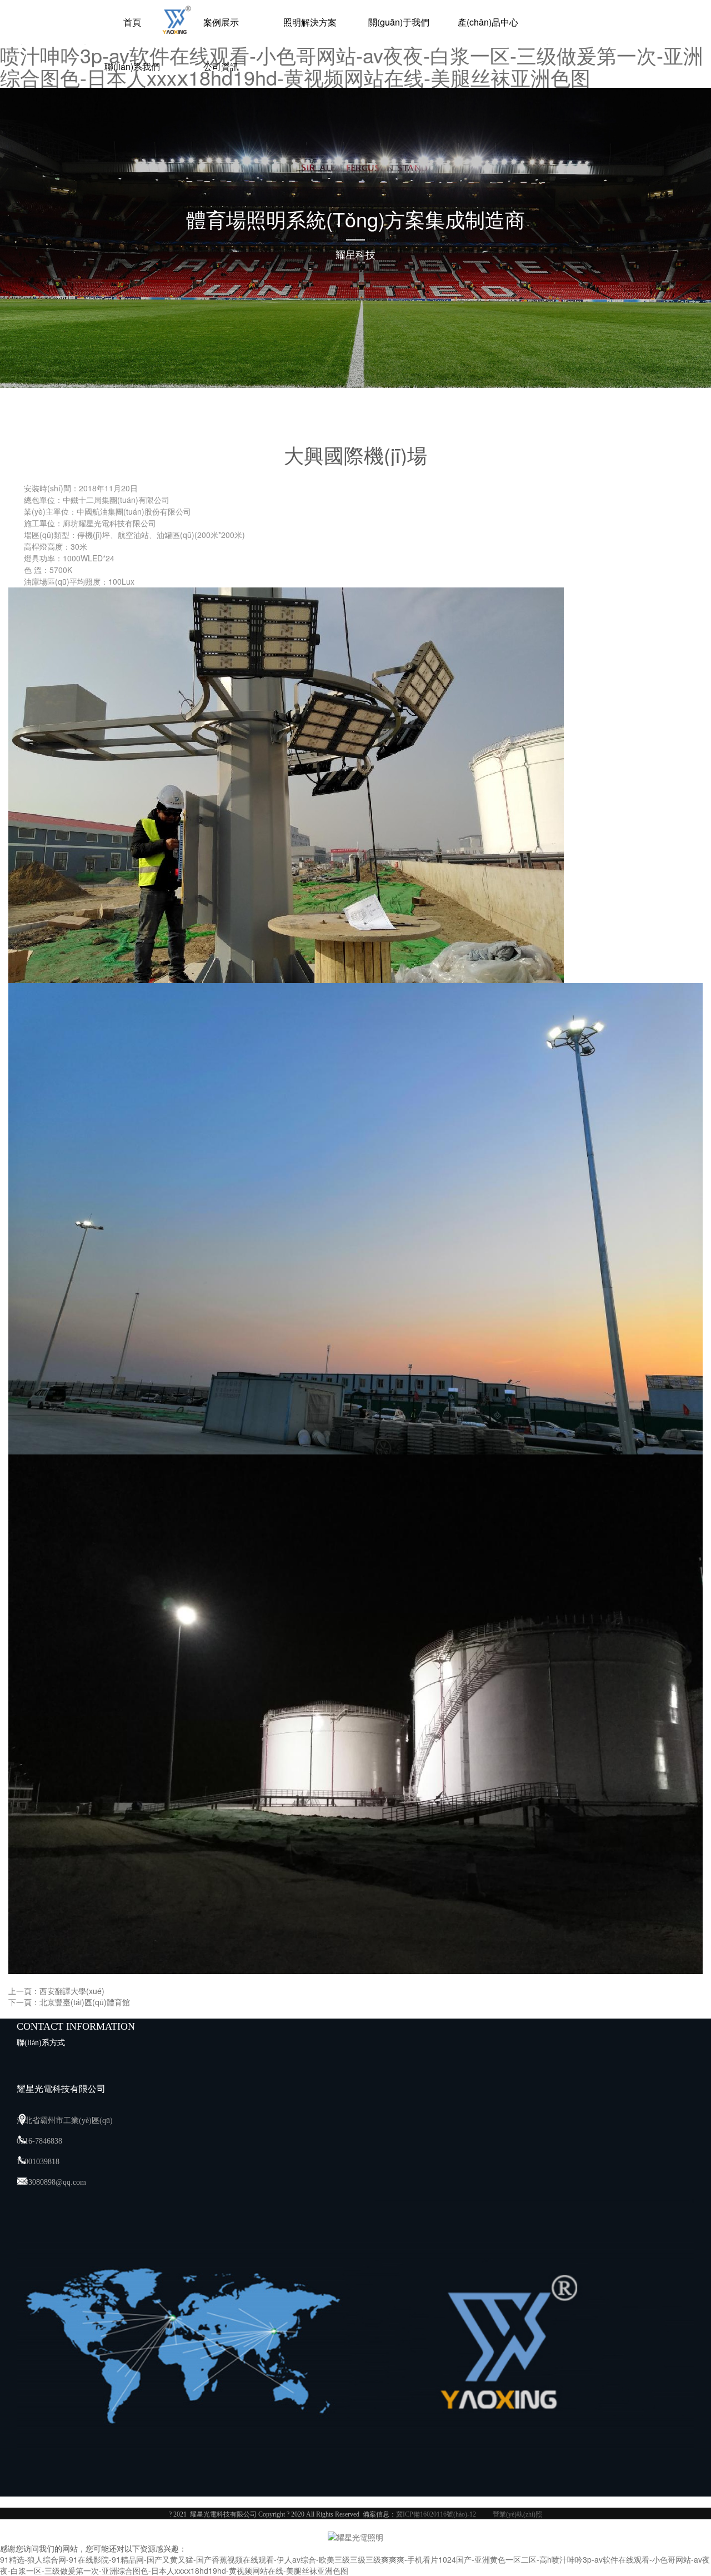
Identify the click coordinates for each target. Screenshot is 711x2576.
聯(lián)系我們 (132, 66)
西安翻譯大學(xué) (72, 1991)
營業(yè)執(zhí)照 (517, 2514)
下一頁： (24, 2002)
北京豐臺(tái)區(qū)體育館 (85, 2002)
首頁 (132, 22)
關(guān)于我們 (399, 22)
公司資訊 (221, 66)
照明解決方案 (310, 22)
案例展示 (221, 22)
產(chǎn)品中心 (488, 22)
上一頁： (24, 1991)
